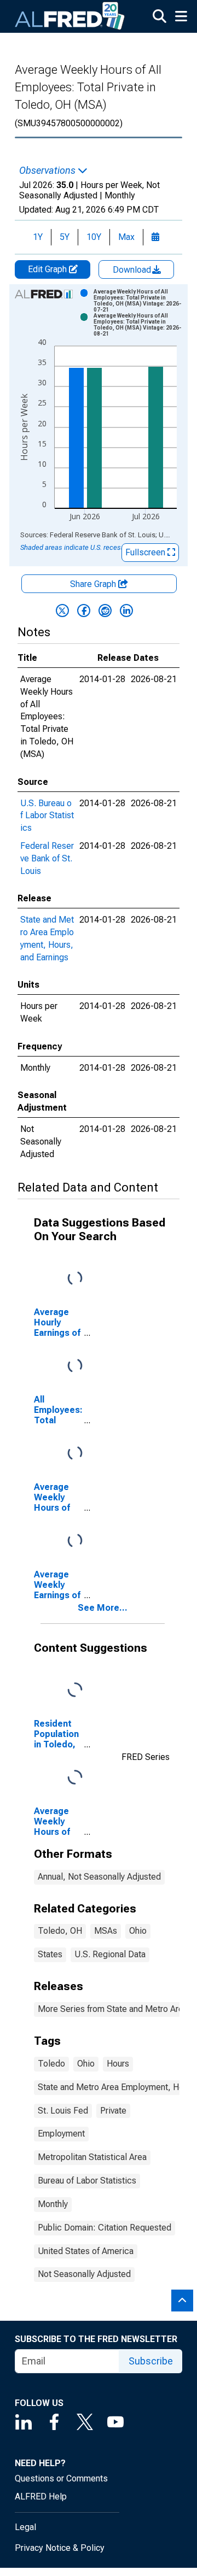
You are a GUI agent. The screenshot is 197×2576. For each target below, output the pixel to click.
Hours (118, 2064)
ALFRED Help (41, 2496)
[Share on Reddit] (105, 611)
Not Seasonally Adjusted (84, 2274)
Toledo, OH (60, 1931)
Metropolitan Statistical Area (92, 2157)
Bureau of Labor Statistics (87, 2181)
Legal (25, 2527)
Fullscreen (146, 552)
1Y (38, 237)
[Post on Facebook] (84, 611)
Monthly (53, 2204)
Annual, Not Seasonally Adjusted (99, 1877)
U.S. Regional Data (110, 1954)
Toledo (51, 2064)
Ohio (138, 1931)
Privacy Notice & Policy (60, 2548)
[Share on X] (62, 611)
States (50, 1954)
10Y (94, 237)
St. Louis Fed (63, 2111)
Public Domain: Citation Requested (105, 2228)
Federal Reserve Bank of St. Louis (47, 858)
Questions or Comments (61, 2478)
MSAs (106, 1931)
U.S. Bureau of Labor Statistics (47, 816)
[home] (70, 16)
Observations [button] (48, 171)
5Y (65, 237)
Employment (61, 2134)
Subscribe (151, 2361)
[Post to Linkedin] (126, 611)
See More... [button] (103, 1608)
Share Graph (94, 584)
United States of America (86, 2251)
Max (126, 237)
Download (133, 270)
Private (113, 2111)
